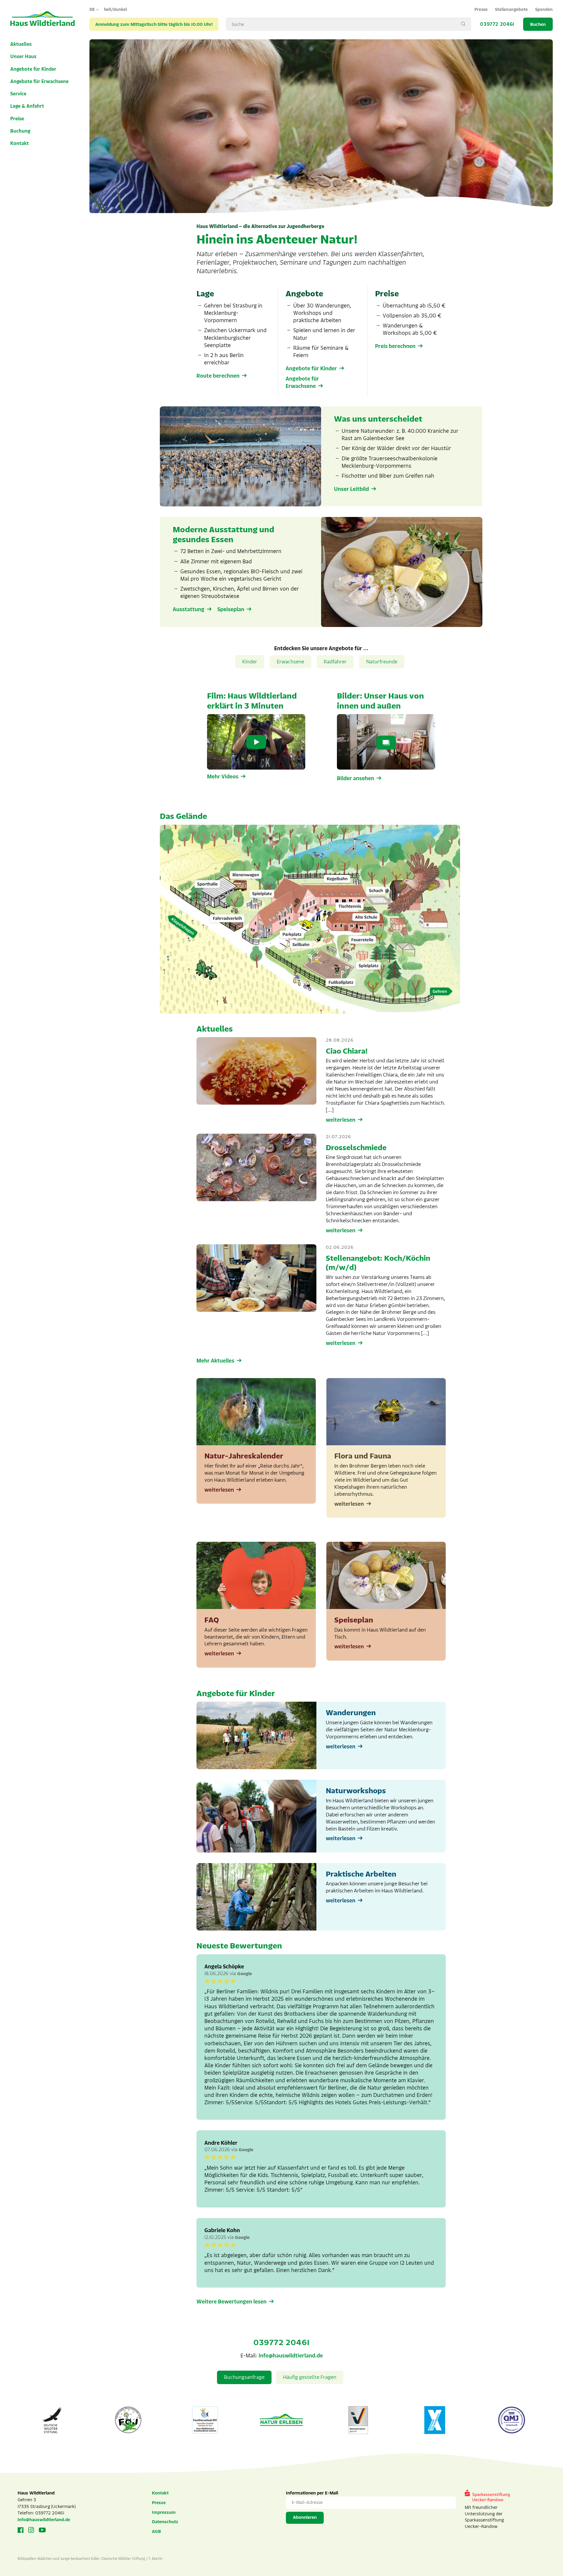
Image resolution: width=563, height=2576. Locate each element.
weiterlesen (341, 1120)
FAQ (212, 1620)
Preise (17, 119)
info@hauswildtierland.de (291, 2356)
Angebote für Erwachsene (39, 82)
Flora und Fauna (363, 1456)
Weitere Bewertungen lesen (232, 2302)
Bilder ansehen (356, 778)
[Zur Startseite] (43, 19)
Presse (481, 10)
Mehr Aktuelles (215, 1361)
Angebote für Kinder (33, 69)
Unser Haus (23, 57)
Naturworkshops (356, 1791)
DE (92, 10)
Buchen (538, 24)
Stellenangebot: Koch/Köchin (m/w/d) (378, 1263)
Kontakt (19, 143)
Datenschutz (165, 2522)
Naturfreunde (382, 662)
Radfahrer (335, 662)
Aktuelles (21, 44)
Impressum (164, 2512)
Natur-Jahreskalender (244, 1456)
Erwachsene (290, 662)
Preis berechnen (395, 346)
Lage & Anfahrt (27, 106)
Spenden (544, 10)
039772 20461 (497, 24)
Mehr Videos (223, 777)
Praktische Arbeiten (361, 1874)
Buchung (20, 131)
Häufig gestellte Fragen (310, 2377)
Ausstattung (189, 609)
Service (18, 94)
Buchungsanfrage (244, 2377)
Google (245, 1974)
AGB (156, 2531)
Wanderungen (351, 1713)
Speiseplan (231, 609)
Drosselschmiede (356, 1148)
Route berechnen (218, 376)
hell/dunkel (116, 10)
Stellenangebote (511, 10)
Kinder (250, 662)
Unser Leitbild (351, 489)
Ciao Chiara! (347, 1051)
